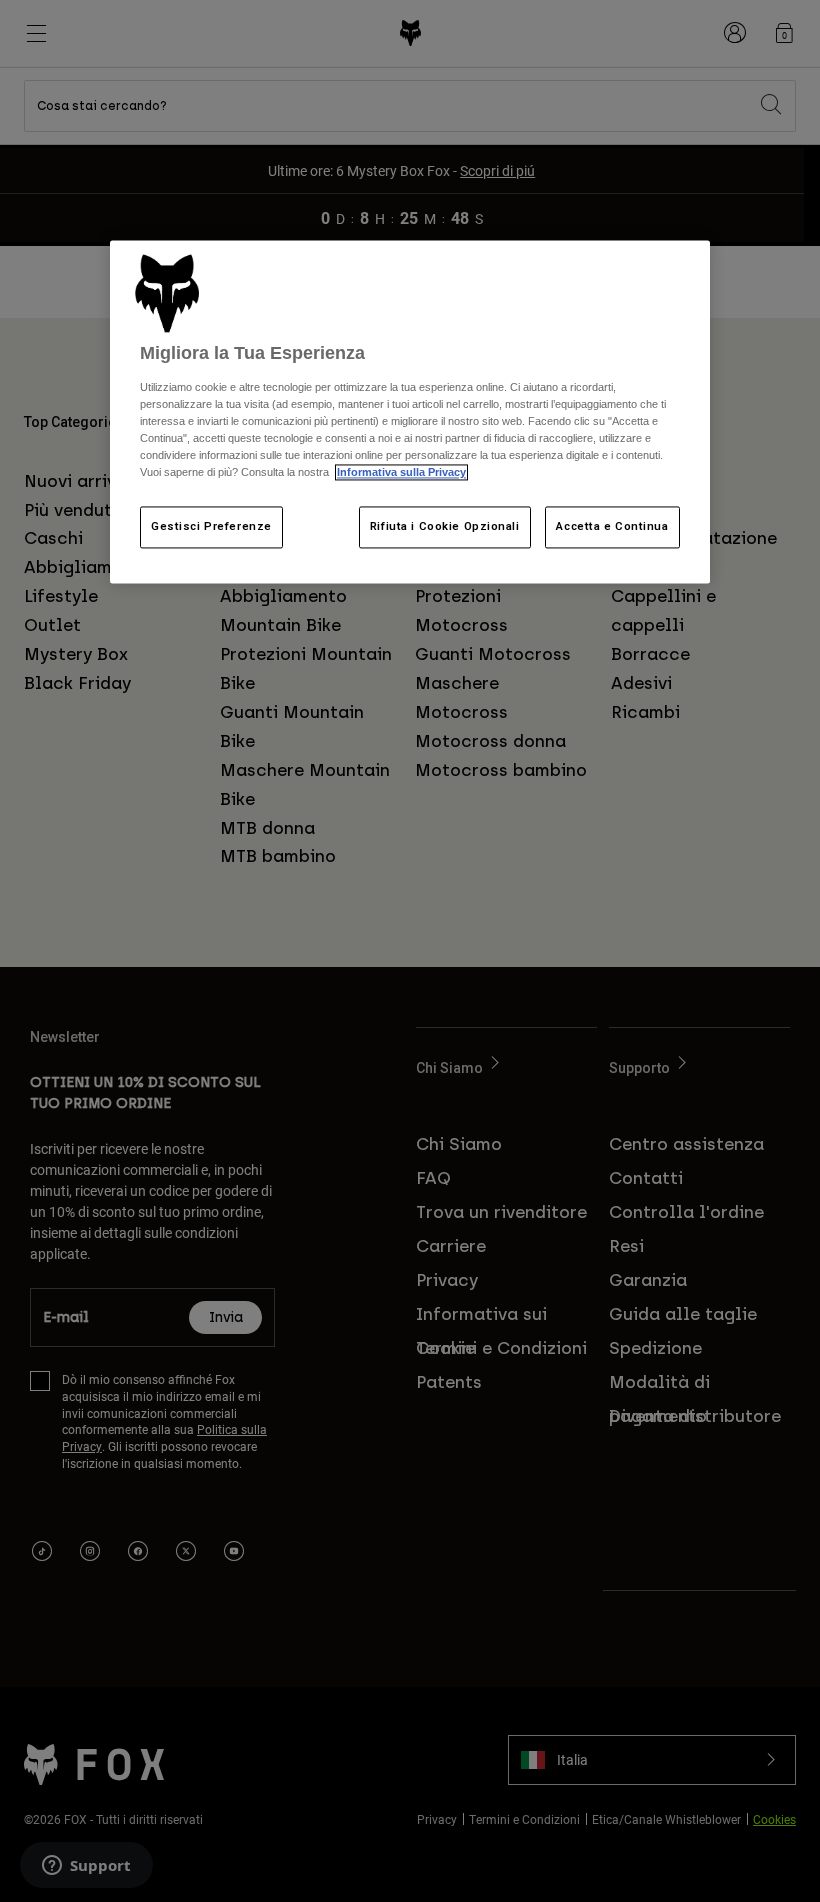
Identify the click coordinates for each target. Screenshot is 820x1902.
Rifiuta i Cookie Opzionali (445, 527)
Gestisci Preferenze (211, 527)
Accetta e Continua (612, 527)
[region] (410, 412)
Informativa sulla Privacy (401, 472)
